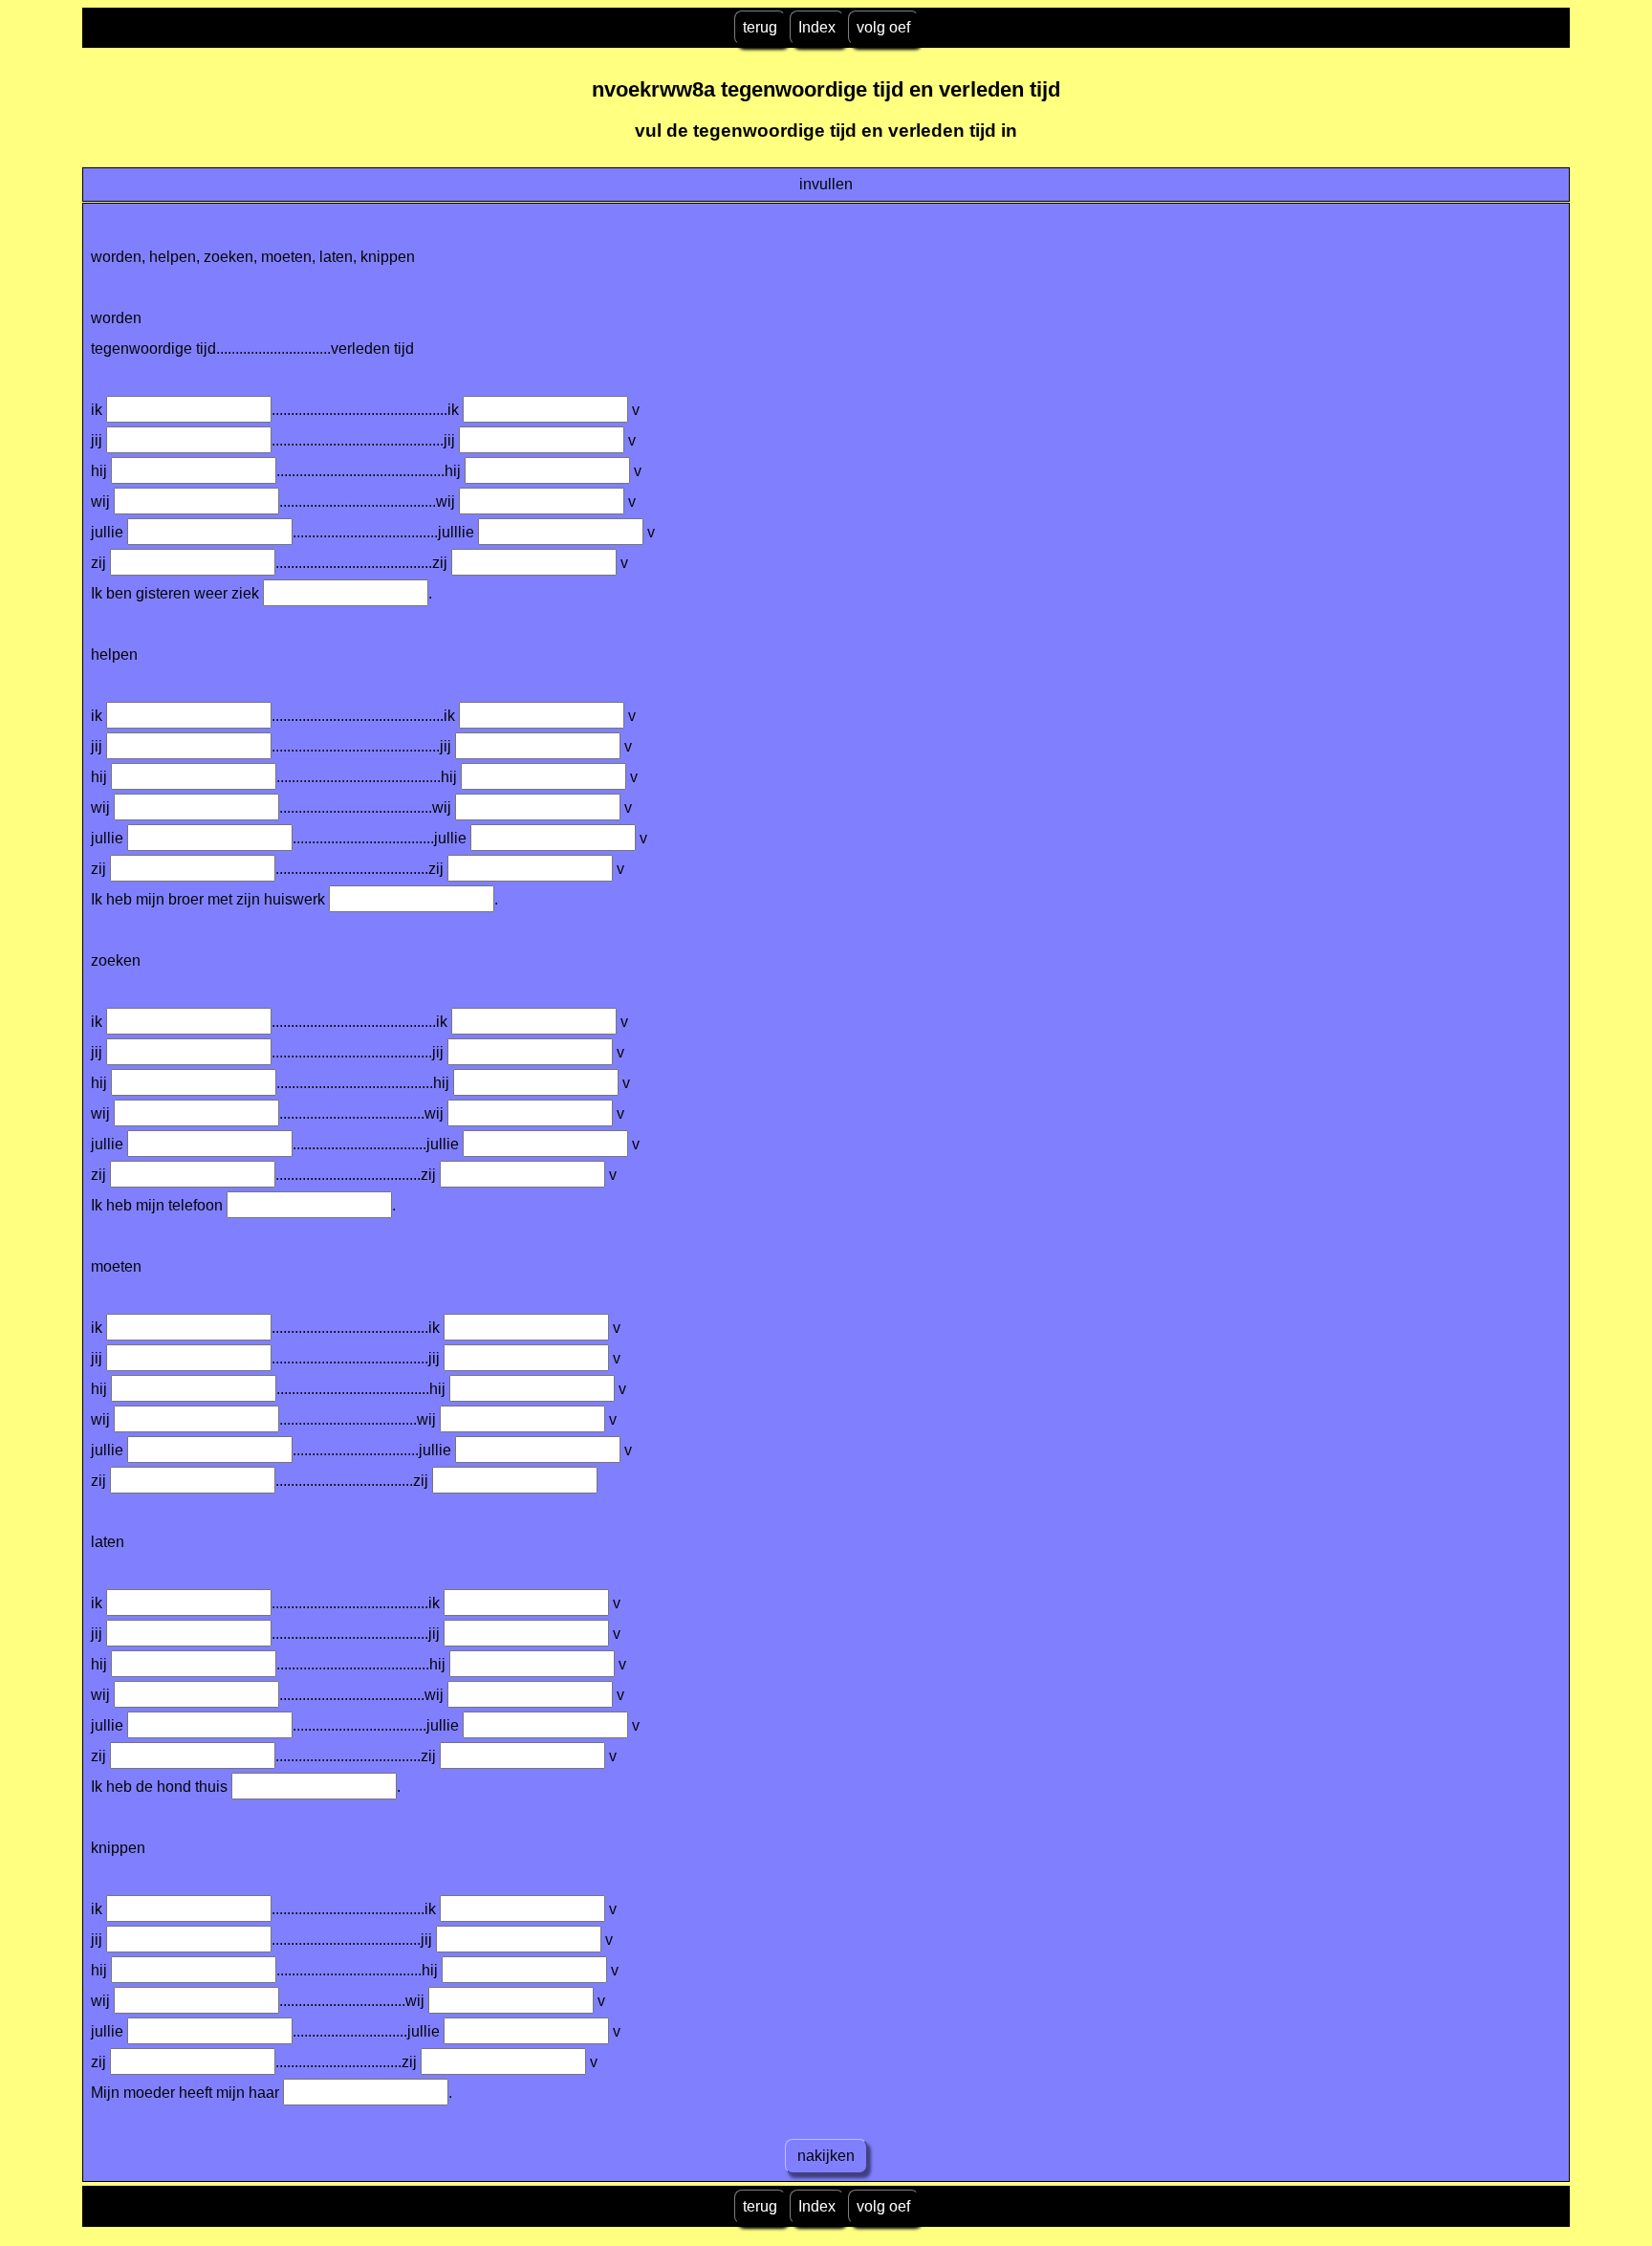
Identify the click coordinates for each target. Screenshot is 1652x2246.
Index (817, 27)
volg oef (883, 27)
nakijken (826, 2156)
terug (760, 27)
